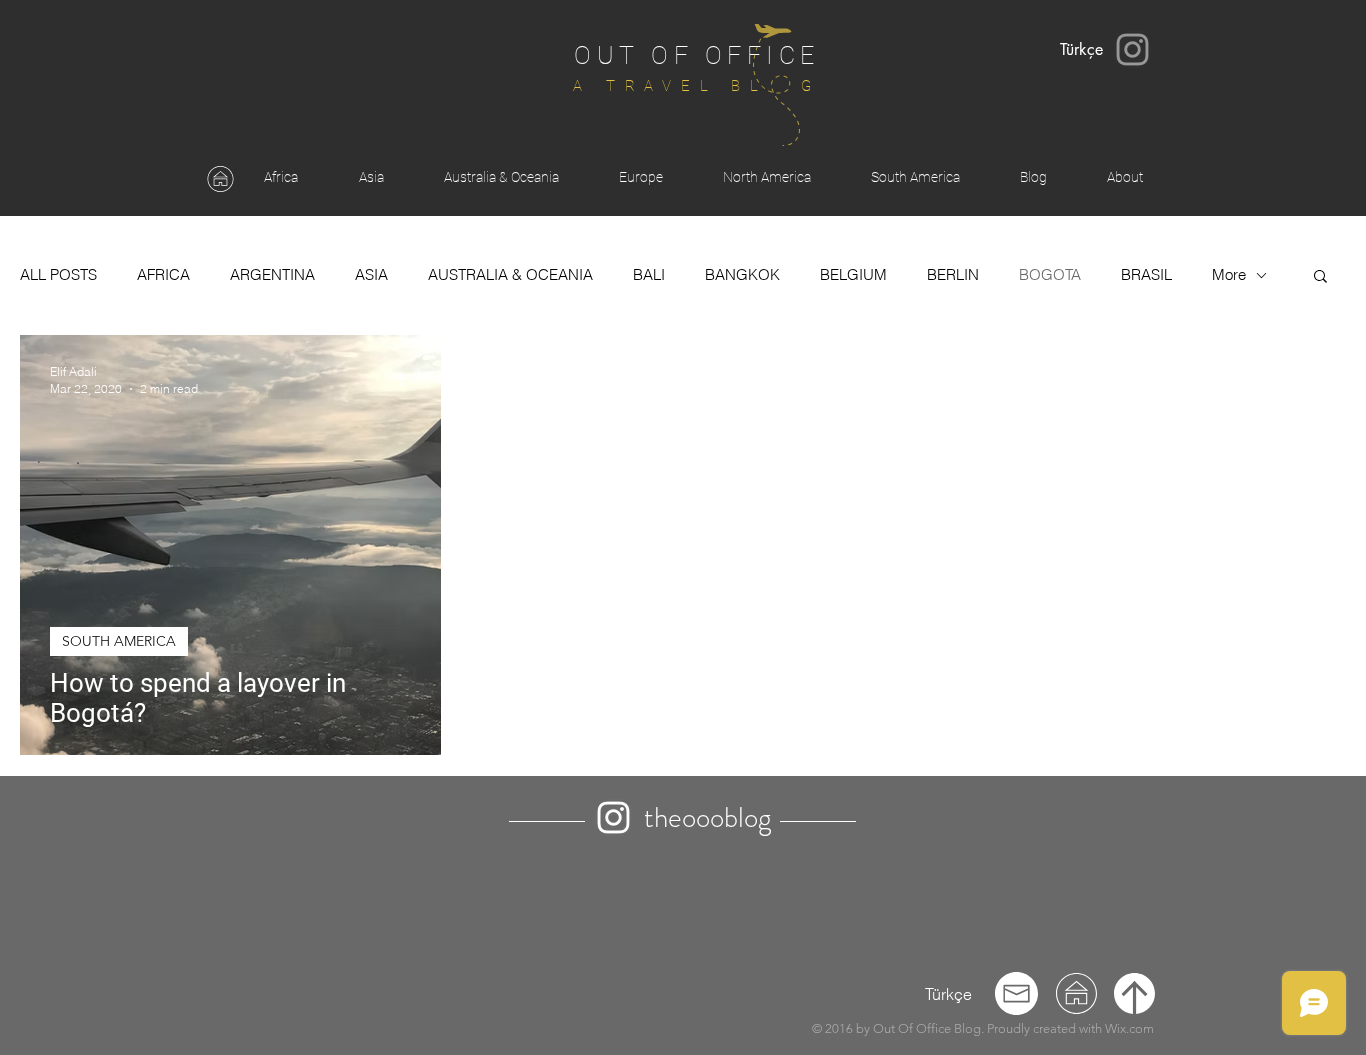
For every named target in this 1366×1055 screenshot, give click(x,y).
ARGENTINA (272, 275)
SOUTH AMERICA (119, 641)
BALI (649, 275)
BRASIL (1146, 275)
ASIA (371, 275)
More (1229, 275)
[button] (1320, 277)
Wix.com (1129, 1028)
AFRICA (163, 275)
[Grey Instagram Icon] (1132, 49)
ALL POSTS (58, 275)
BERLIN (953, 275)
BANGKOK (742, 275)
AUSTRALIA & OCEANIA (510, 275)
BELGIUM (853, 275)
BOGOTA (1050, 275)
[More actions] (408, 379)
